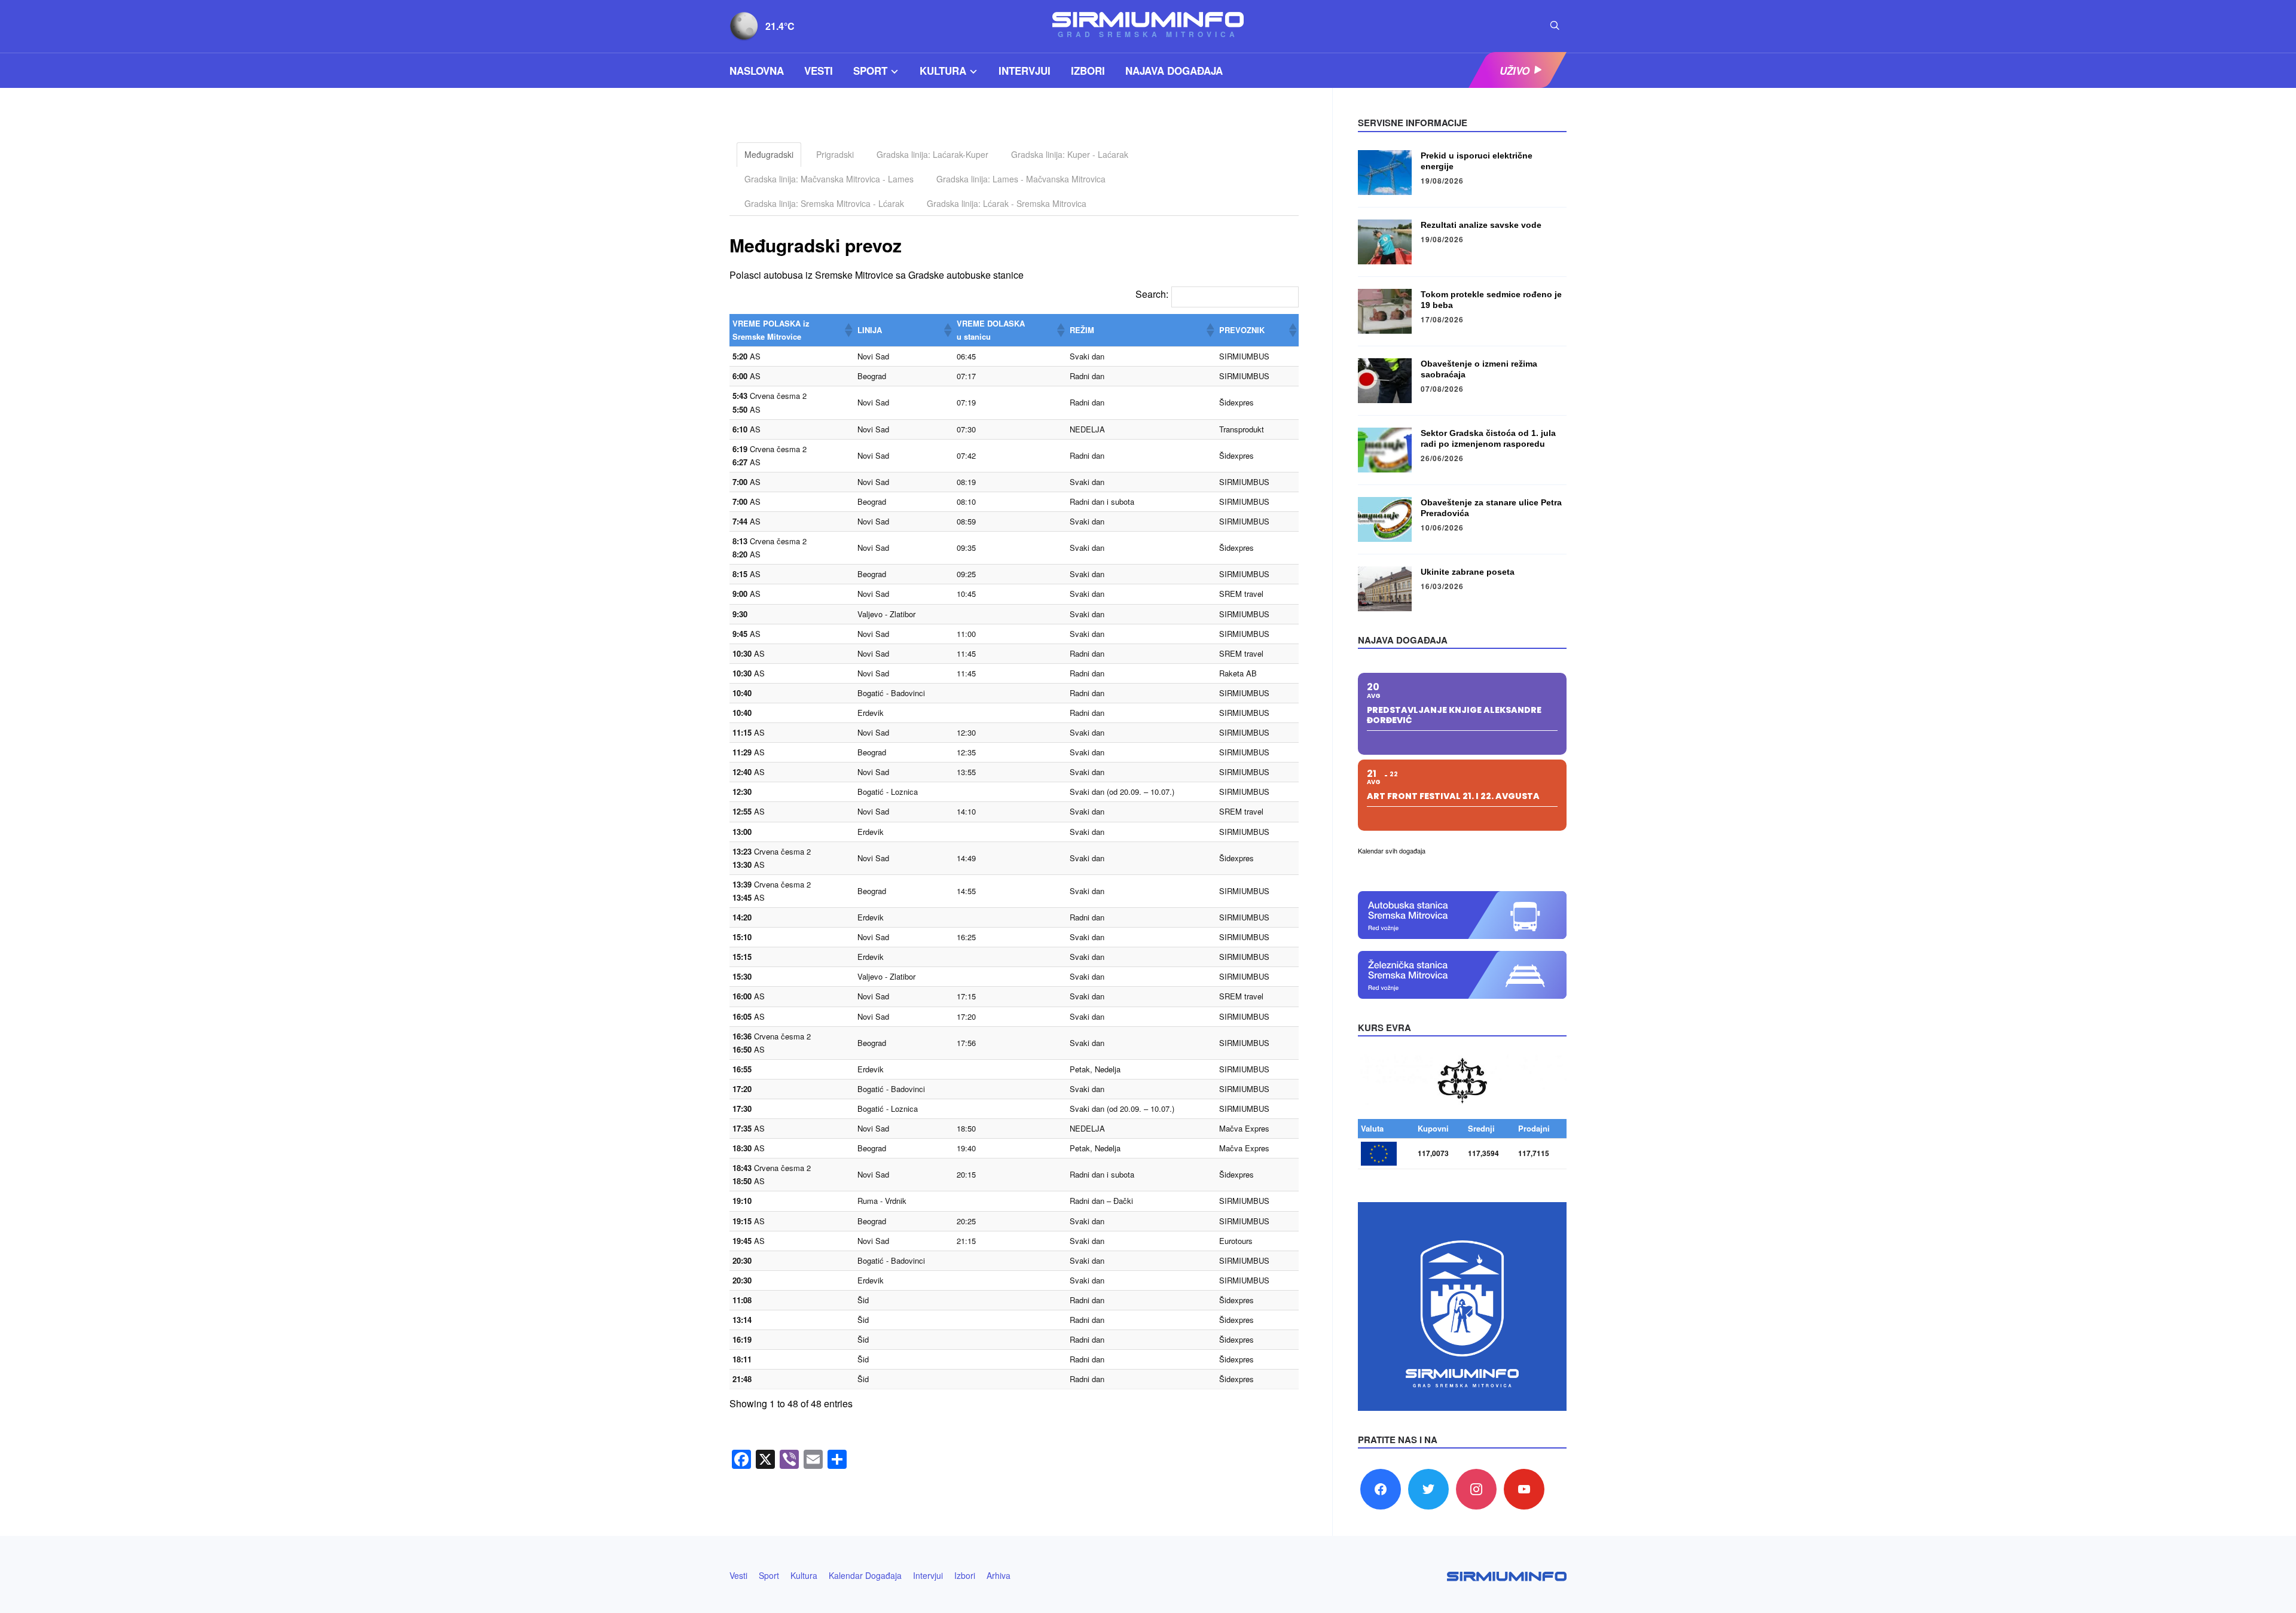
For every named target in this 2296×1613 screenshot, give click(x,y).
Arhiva (999, 1575)
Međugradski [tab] (769, 154)
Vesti (819, 71)
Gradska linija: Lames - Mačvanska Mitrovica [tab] (1021, 179)
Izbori (1088, 71)
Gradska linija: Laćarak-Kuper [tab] (932, 154)
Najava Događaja (1174, 71)
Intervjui (1025, 71)
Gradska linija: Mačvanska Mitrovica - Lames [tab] (829, 179)
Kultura (943, 71)
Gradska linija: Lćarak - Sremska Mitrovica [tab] (1007, 203)
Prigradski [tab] (835, 154)
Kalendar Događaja (865, 1575)
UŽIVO (1515, 71)
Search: (1152, 294)
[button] (848, 330)
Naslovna (757, 71)
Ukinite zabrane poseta (1468, 572)
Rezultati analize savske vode (1481, 225)
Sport (870, 71)
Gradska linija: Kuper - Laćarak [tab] (1070, 154)
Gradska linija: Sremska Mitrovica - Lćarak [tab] (824, 203)
